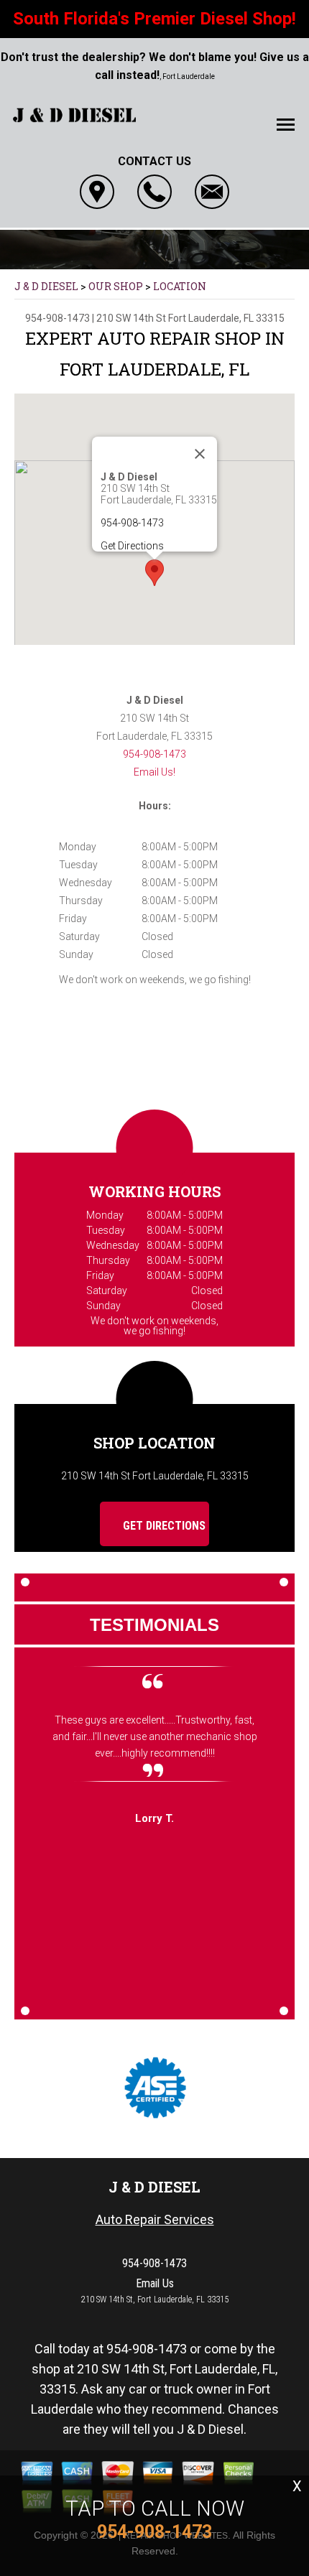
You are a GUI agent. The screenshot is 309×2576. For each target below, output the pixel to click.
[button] (154, 573)
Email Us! (154, 772)
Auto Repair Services (155, 2219)
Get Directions (132, 546)
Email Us (155, 2283)
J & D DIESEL (46, 286)
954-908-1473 (57, 318)
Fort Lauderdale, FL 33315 (226, 318)
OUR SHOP (116, 286)
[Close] (200, 454)
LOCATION (180, 286)
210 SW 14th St (131, 318)
